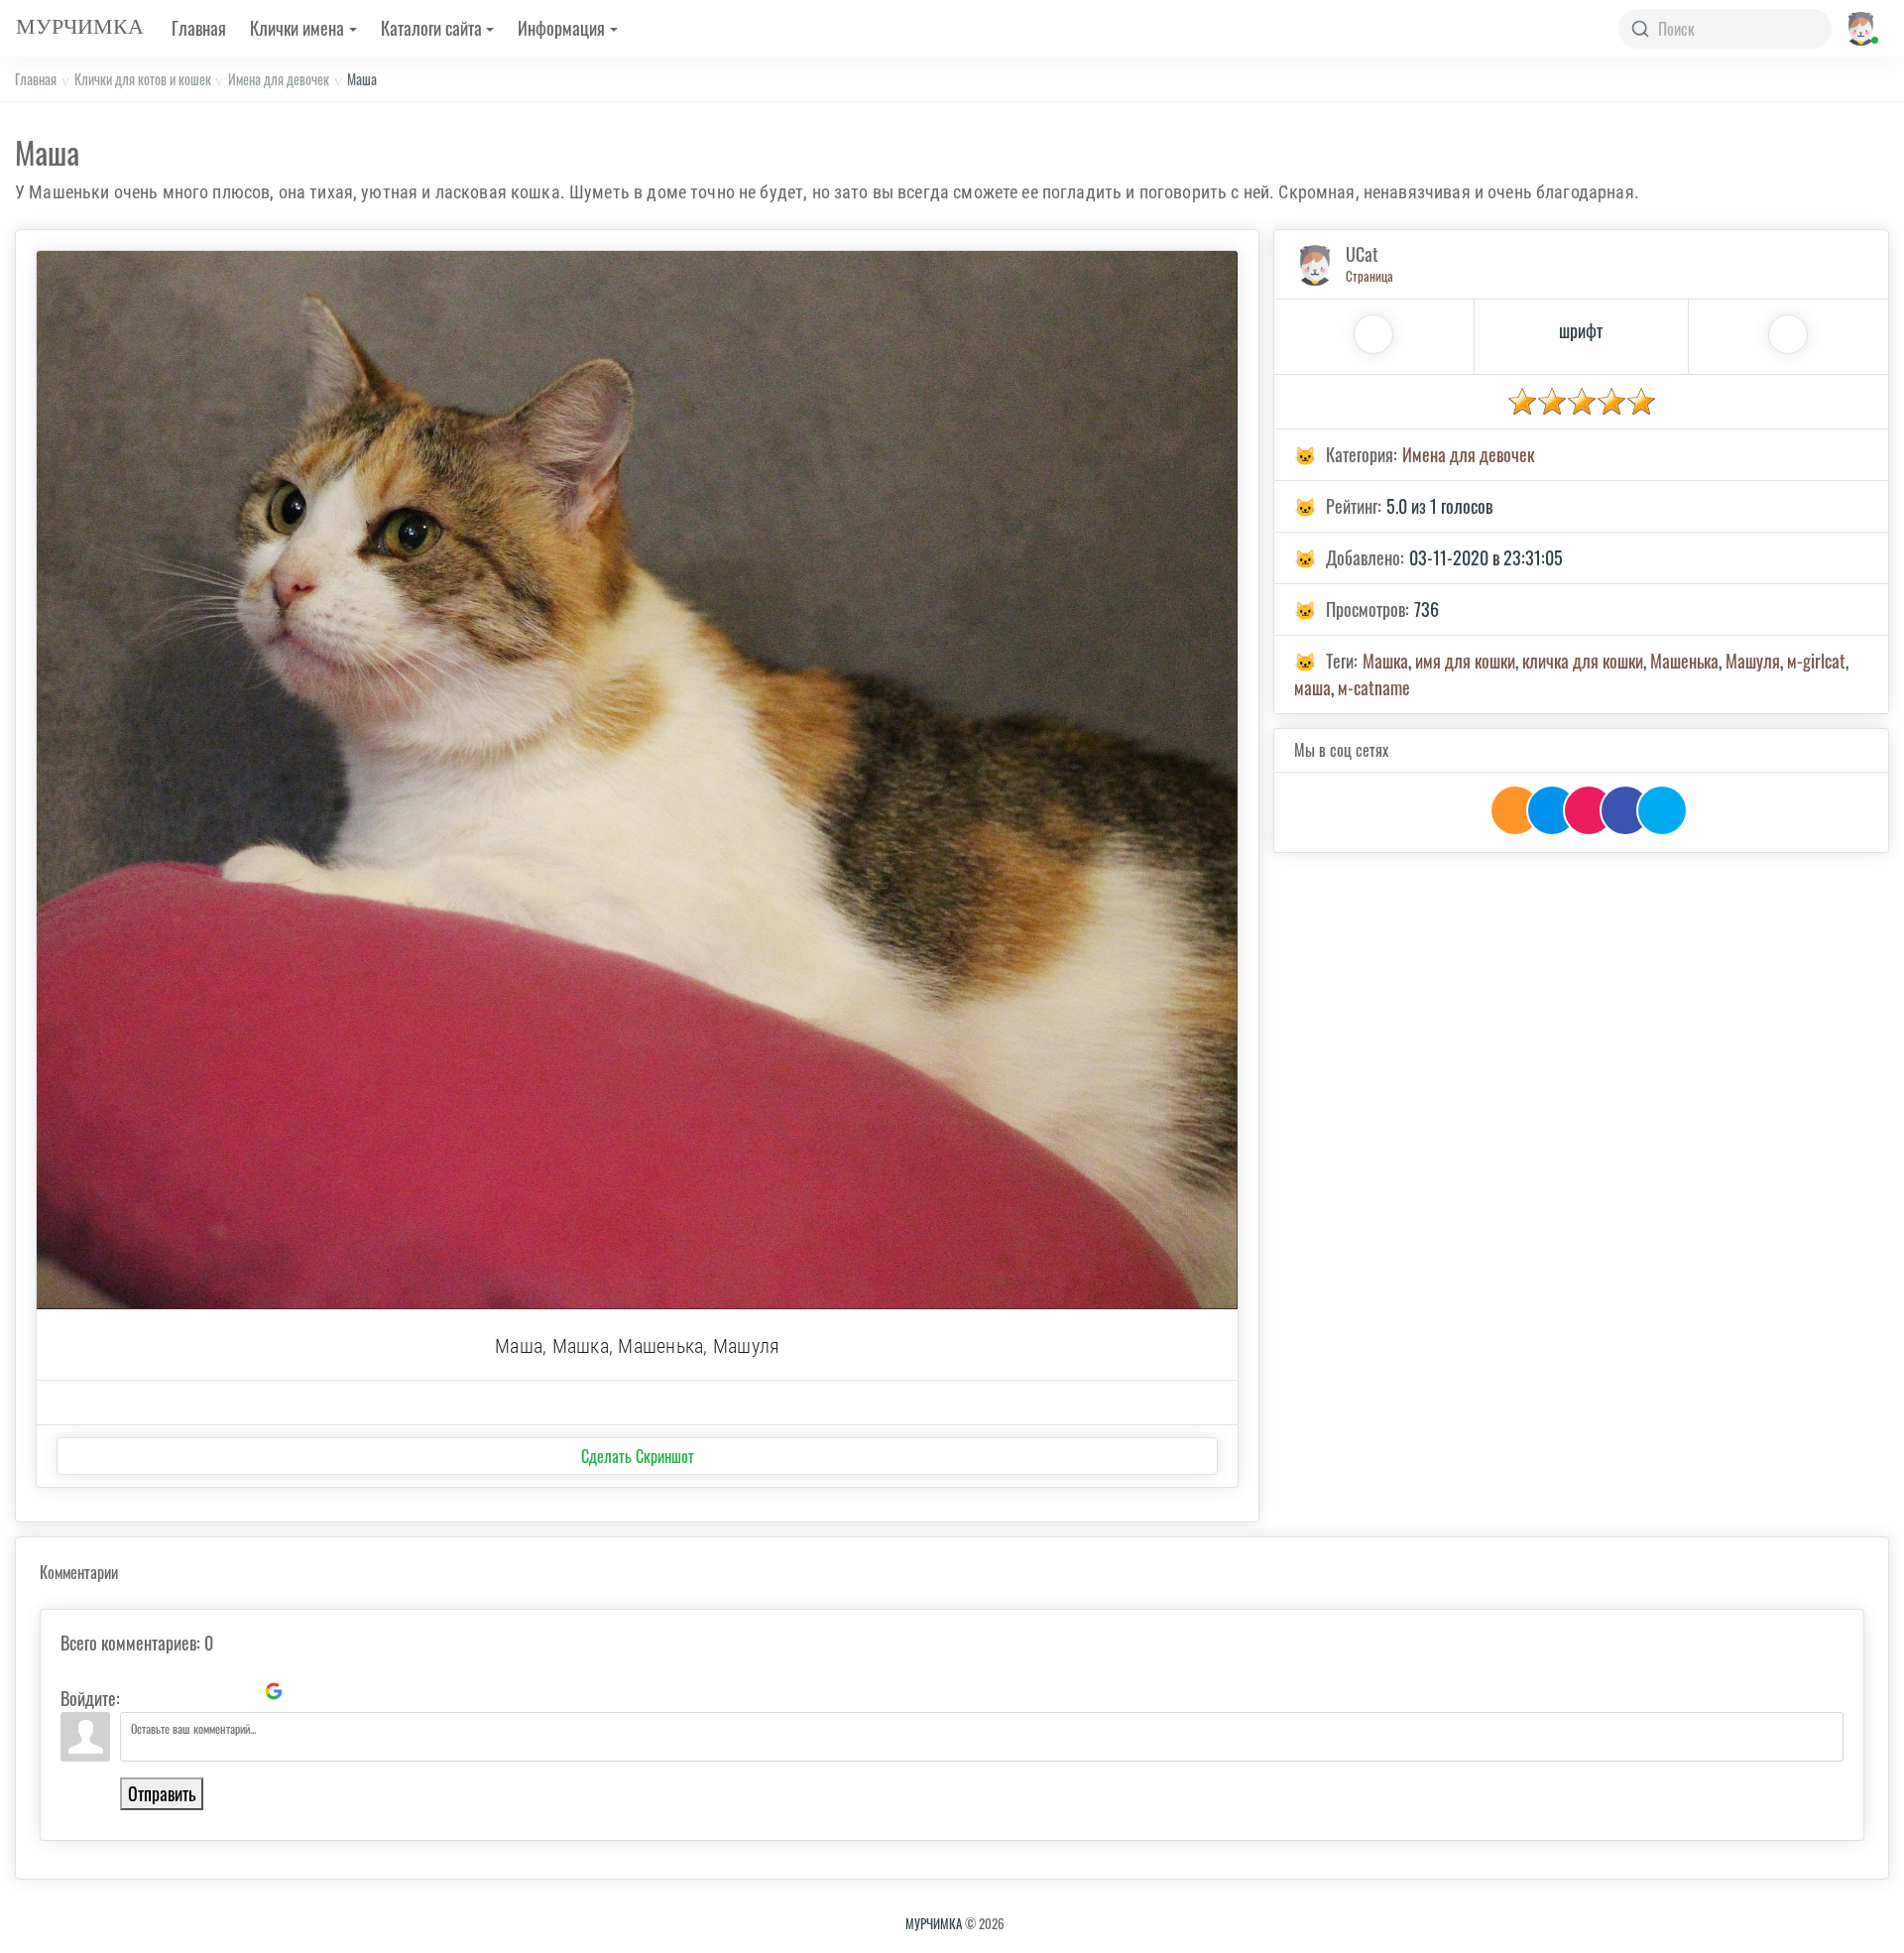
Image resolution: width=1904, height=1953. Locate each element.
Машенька (1684, 661)
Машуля (1753, 661)
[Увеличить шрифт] (1373, 334)
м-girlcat (1816, 661)
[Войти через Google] (274, 1691)
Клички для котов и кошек (143, 79)
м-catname (1374, 687)
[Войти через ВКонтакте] (173, 1691)
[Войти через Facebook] (206, 1691)
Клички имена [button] (297, 28)
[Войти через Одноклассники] (307, 1691)
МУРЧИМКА (934, 1923)
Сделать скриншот (638, 1456)
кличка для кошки (1583, 661)
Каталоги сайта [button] (431, 28)
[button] (1860, 28)
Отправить (162, 1793)
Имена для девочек (279, 79)
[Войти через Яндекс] (240, 1691)
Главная (199, 28)
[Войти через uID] (139, 1691)
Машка (1385, 661)
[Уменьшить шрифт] (1788, 334)
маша (1312, 687)
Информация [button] (561, 28)
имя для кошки (1465, 661)
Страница (1369, 276)
